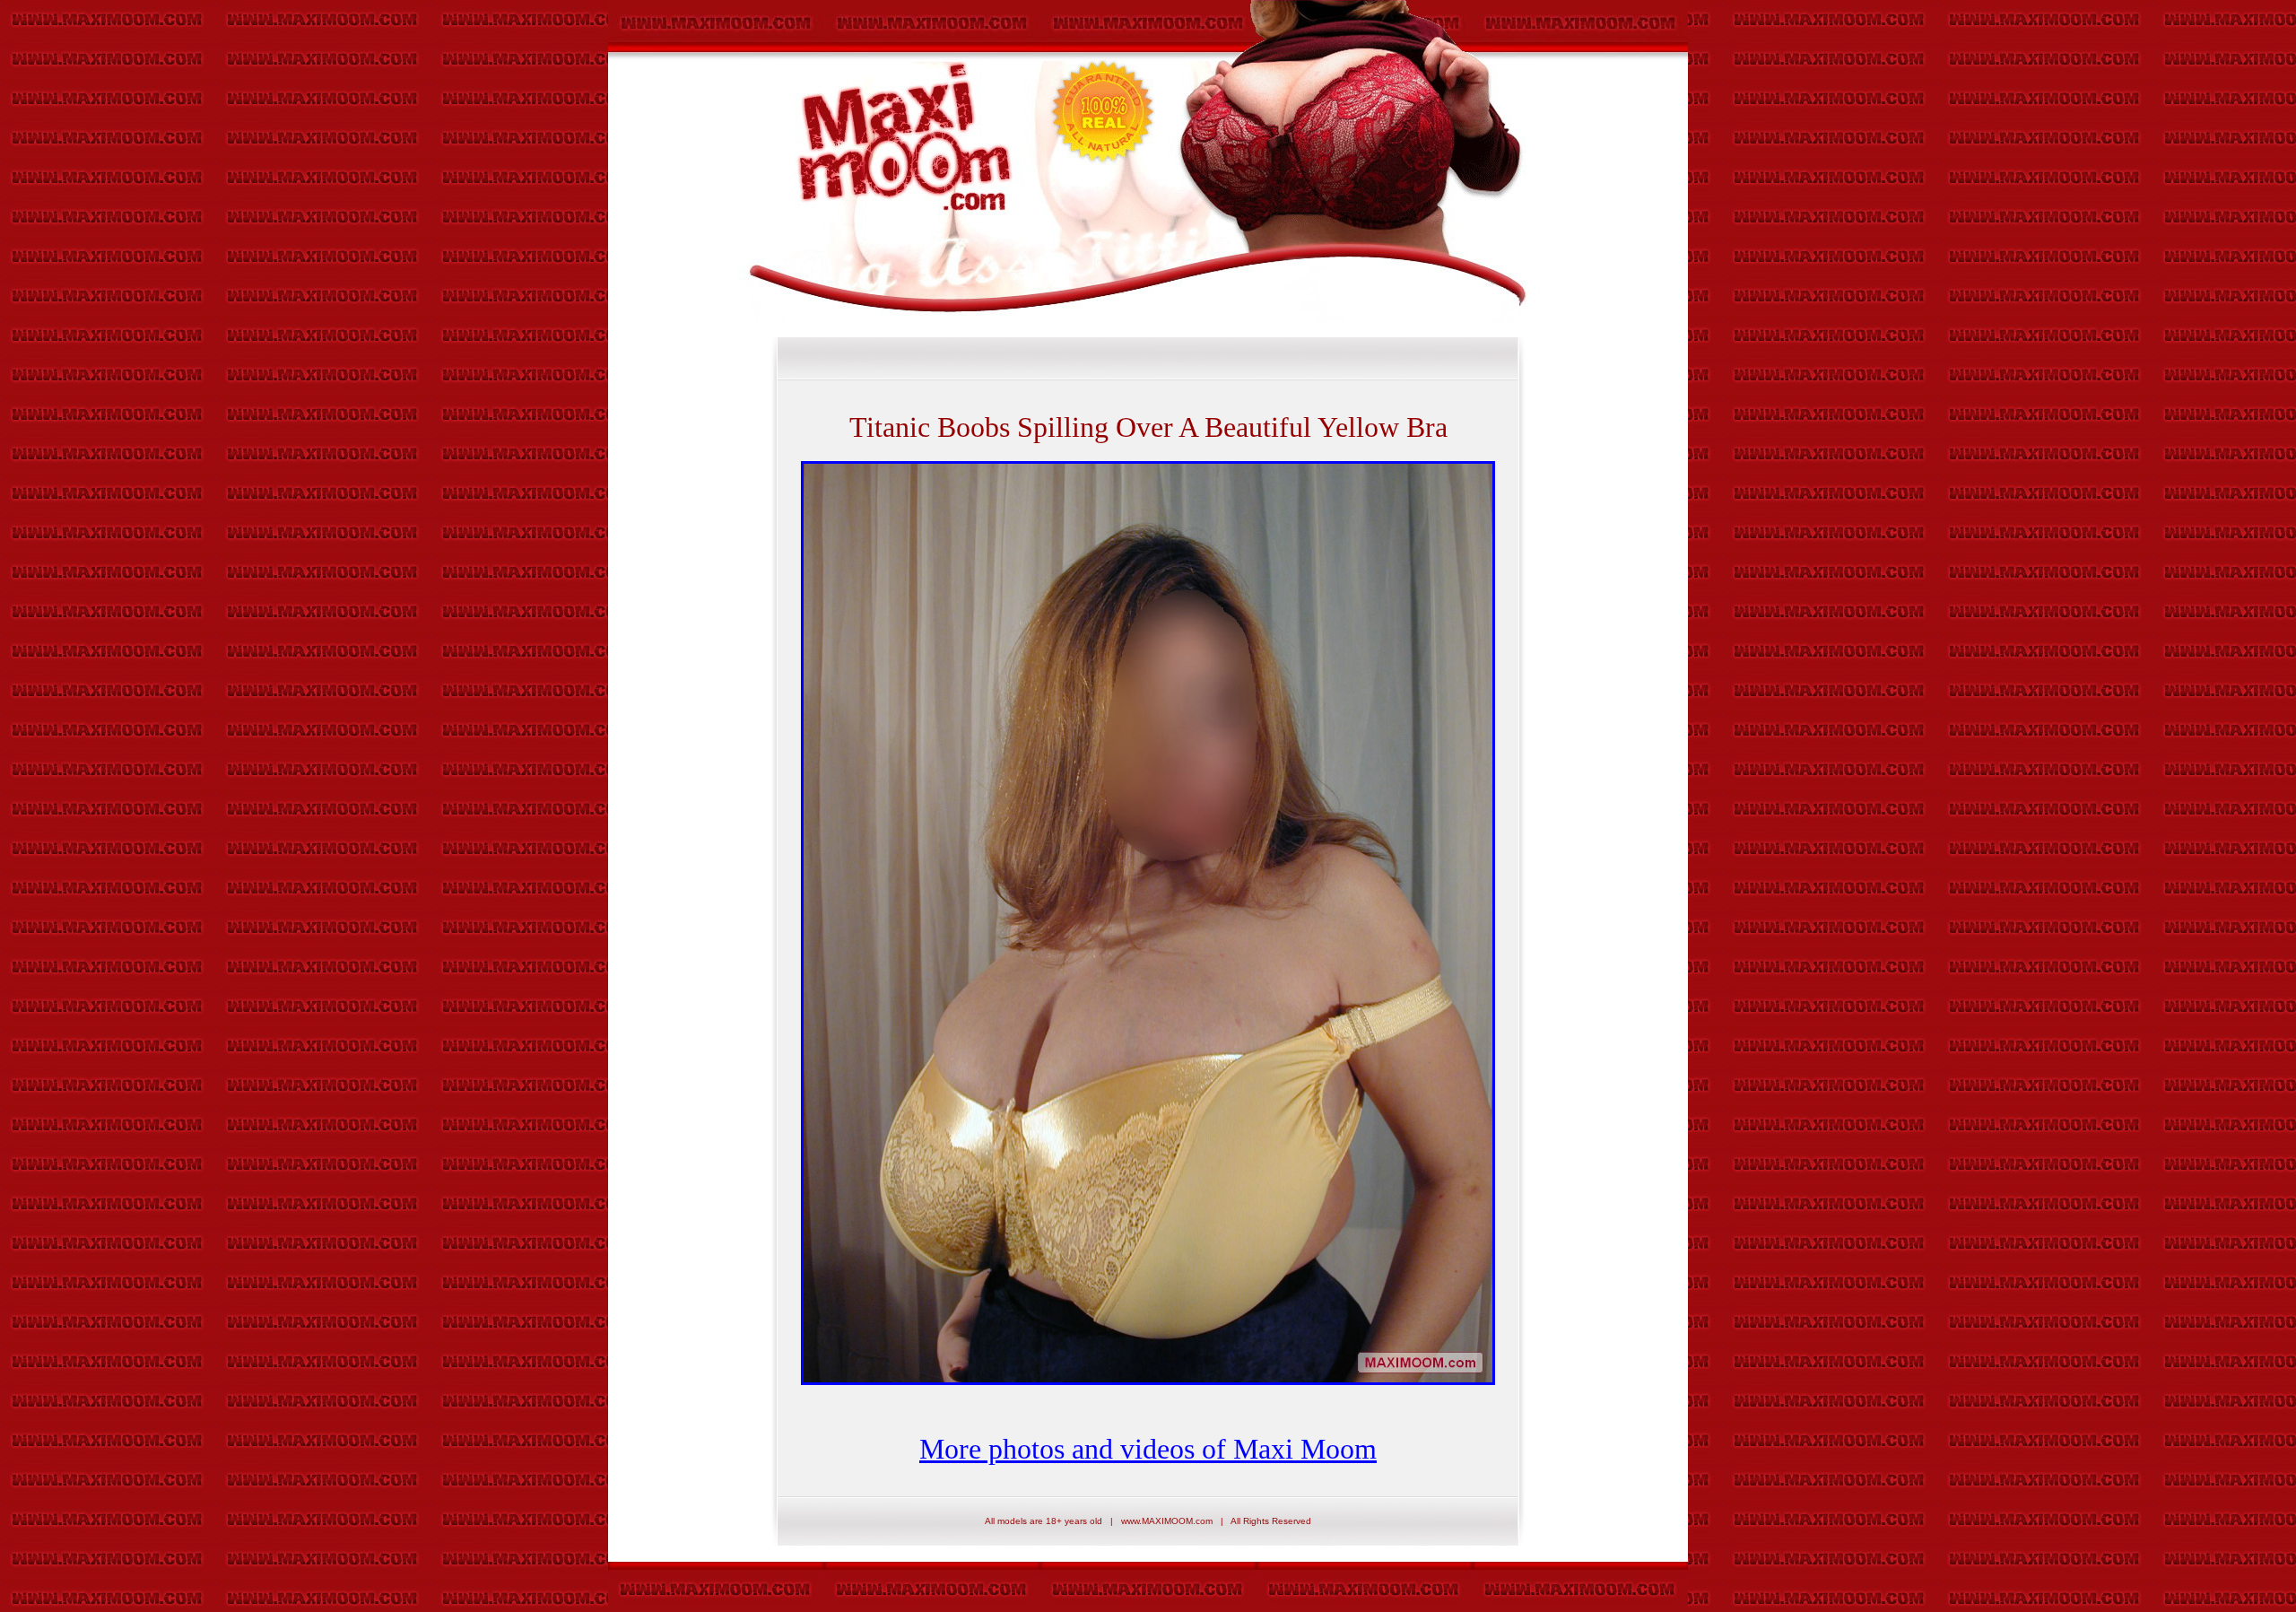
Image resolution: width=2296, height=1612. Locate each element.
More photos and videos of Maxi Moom (1148, 1449)
